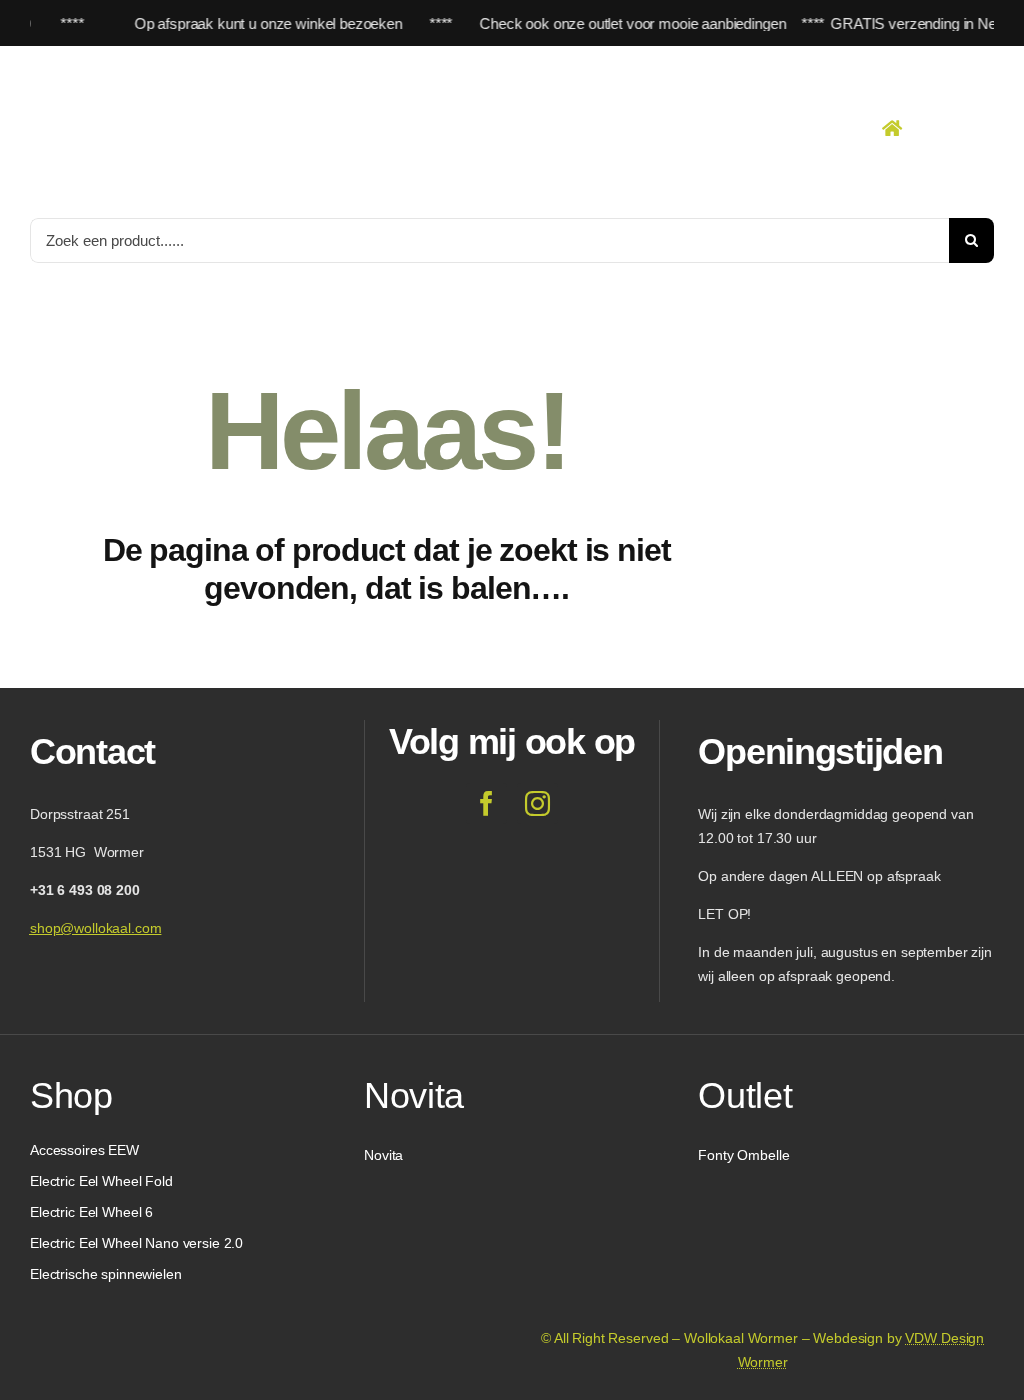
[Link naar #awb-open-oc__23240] (892, 128)
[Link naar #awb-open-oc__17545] (941, 128)
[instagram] (537, 803)
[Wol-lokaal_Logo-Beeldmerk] (130, 65)
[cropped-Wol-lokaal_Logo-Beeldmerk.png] (78, 1295)
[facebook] (486, 803)
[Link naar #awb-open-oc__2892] (987, 128)
